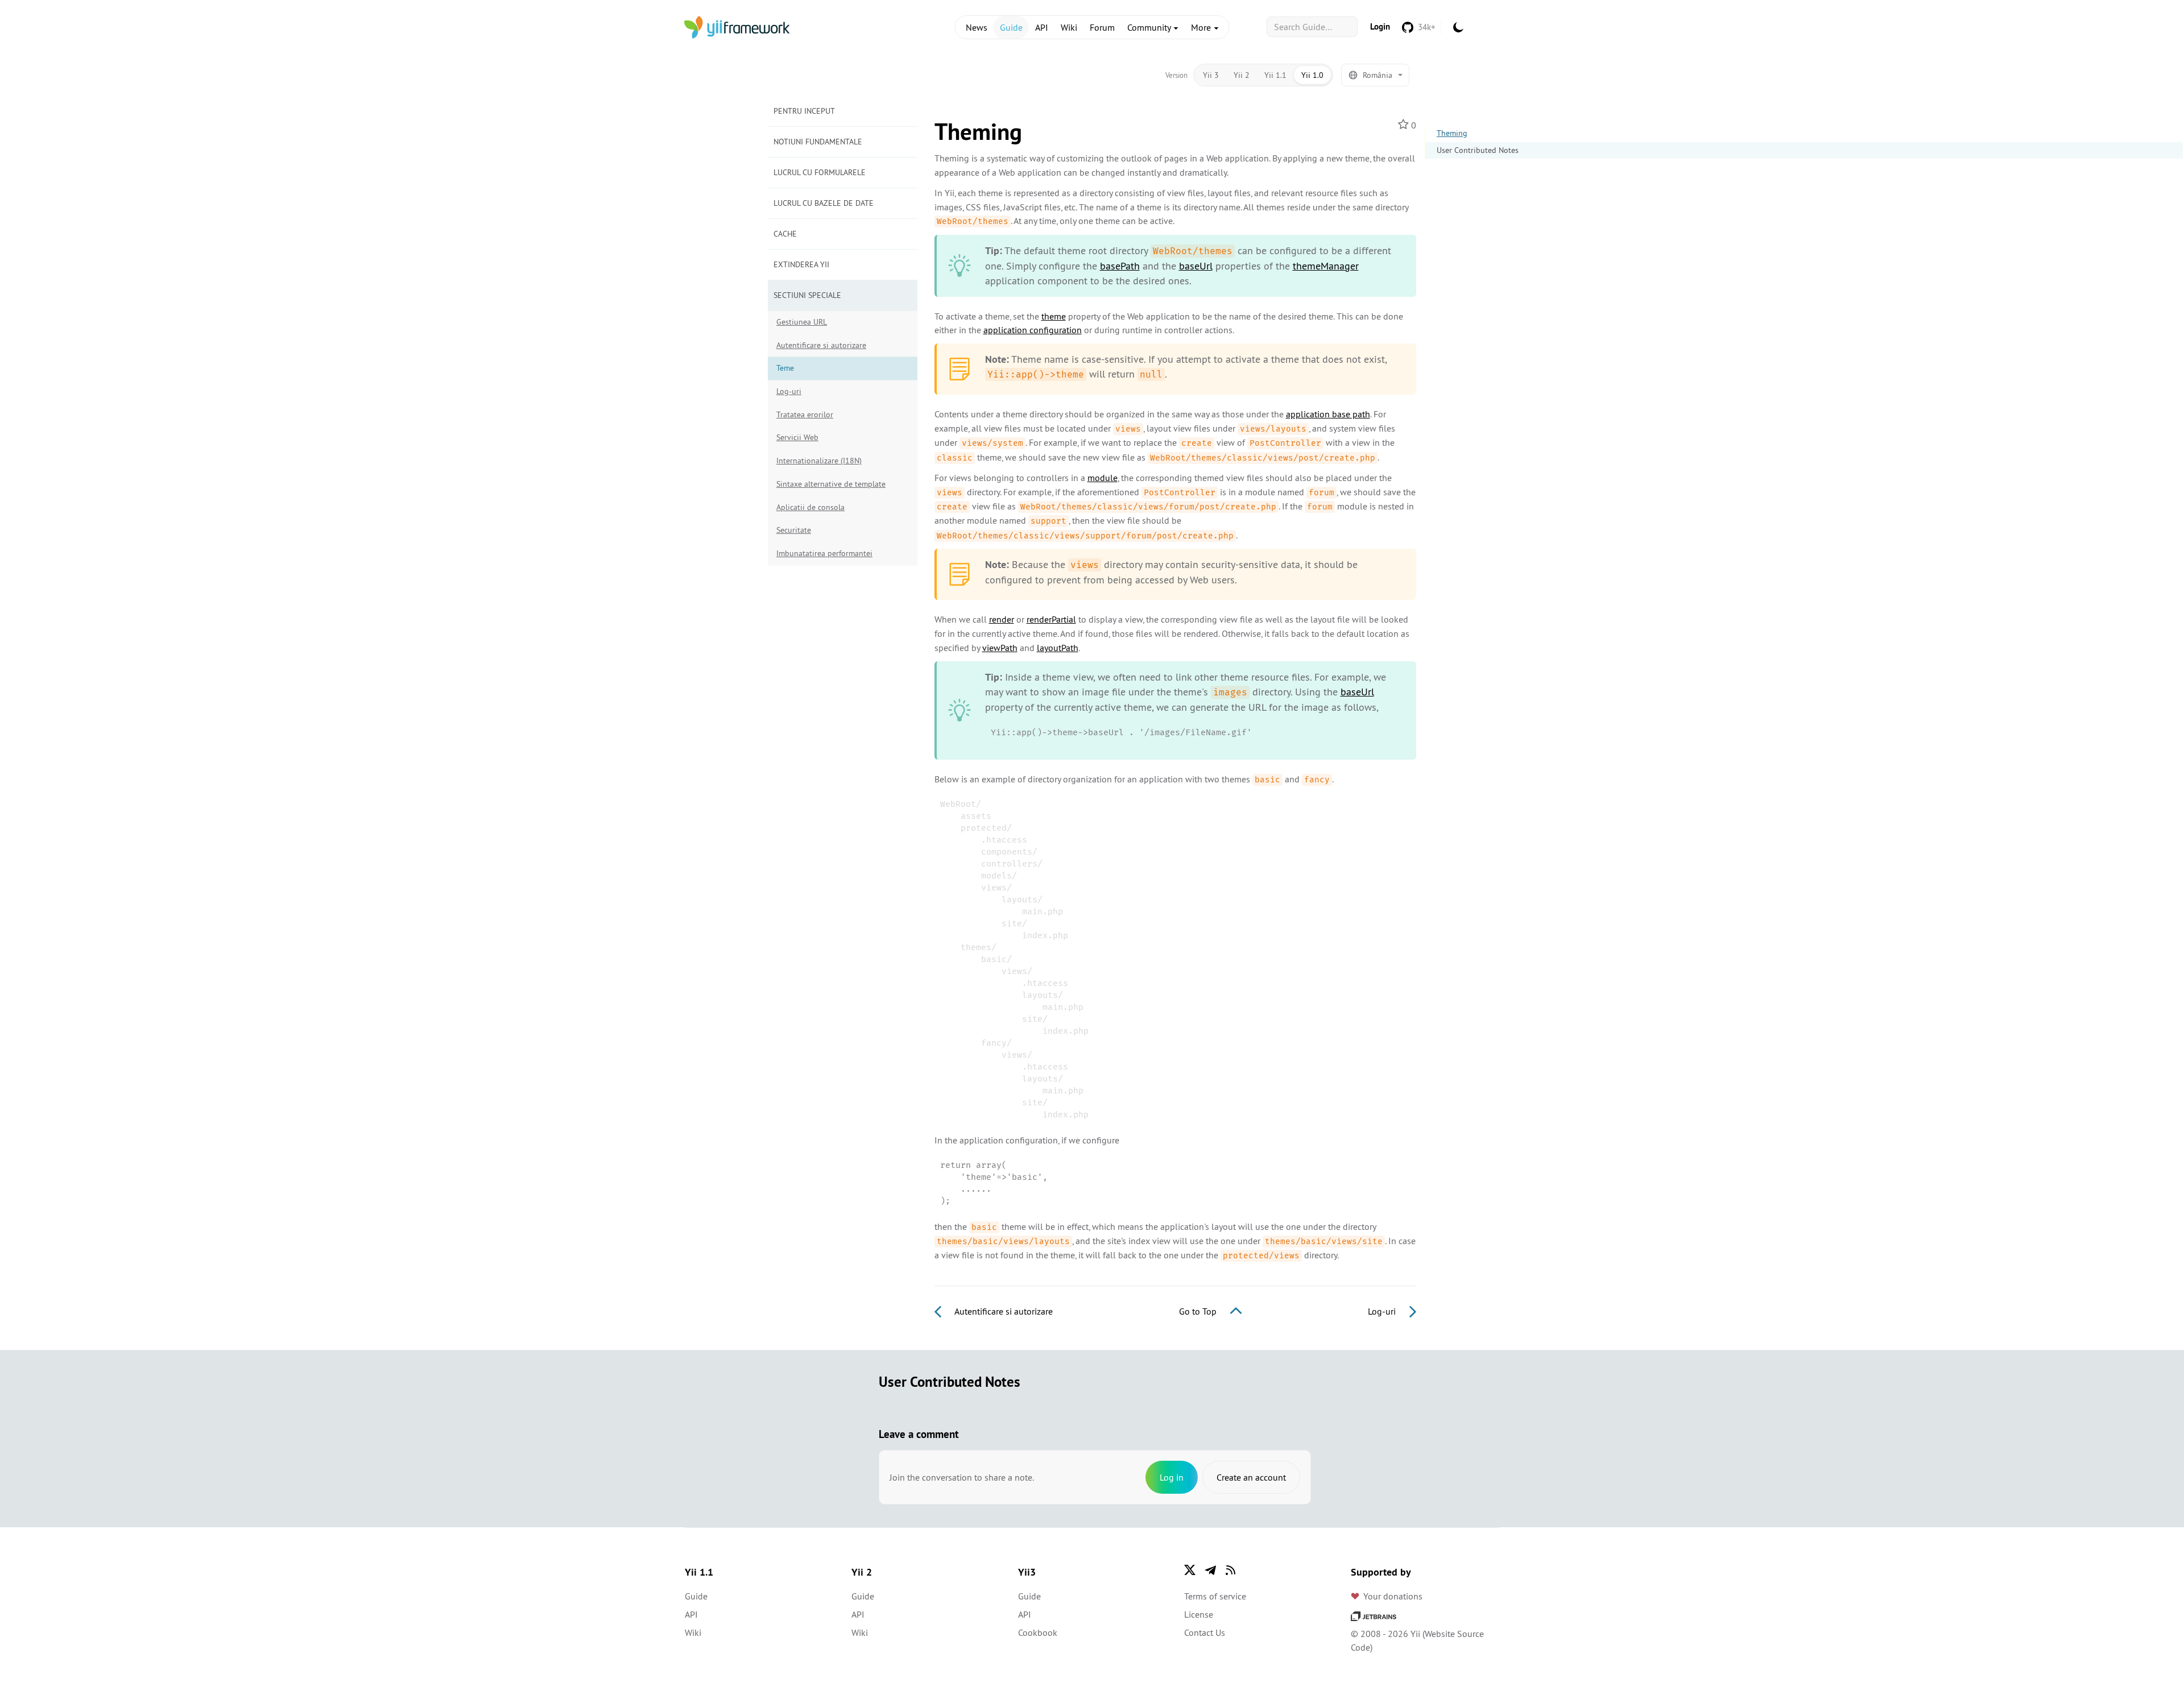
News (977, 27)
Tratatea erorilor (805, 415)
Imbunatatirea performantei (824, 553)
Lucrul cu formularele (820, 172)
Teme (785, 368)
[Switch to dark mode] (1458, 27)
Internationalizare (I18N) (819, 461)
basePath (1120, 266)
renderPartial (1051, 619)
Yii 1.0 (1312, 75)
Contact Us (1205, 1632)
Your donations (1393, 1596)
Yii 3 (1211, 75)
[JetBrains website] (1374, 1615)
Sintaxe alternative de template (831, 484)
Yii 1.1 (1275, 75)
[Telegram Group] (1210, 1570)
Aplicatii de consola (810, 507)
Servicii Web (797, 437)
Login (1380, 26)
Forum (1102, 27)
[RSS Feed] (1231, 1570)
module (1103, 478)
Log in (1172, 1477)
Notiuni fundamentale (818, 142)
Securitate (794, 530)
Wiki (1069, 27)
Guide (1011, 27)
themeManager (1326, 266)
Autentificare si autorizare (821, 345)
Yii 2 (1242, 75)
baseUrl (1196, 266)
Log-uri (789, 391)
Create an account (1251, 1477)
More (1202, 27)
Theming (1452, 133)
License (1199, 1614)
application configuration (1033, 330)
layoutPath (1058, 648)
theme (1054, 316)
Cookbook (1038, 1632)
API (1042, 27)
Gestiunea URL (802, 322)
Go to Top (1199, 1311)
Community (1150, 27)
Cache (785, 234)
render (1002, 619)
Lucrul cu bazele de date (824, 203)
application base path (1328, 414)
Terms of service (1215, 1596)
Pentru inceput (804, 111)
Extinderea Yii (801, 264)
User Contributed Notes (1478, 150)
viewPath (1000, 648)
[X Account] (1190, 1570)
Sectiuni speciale (807, 295)
